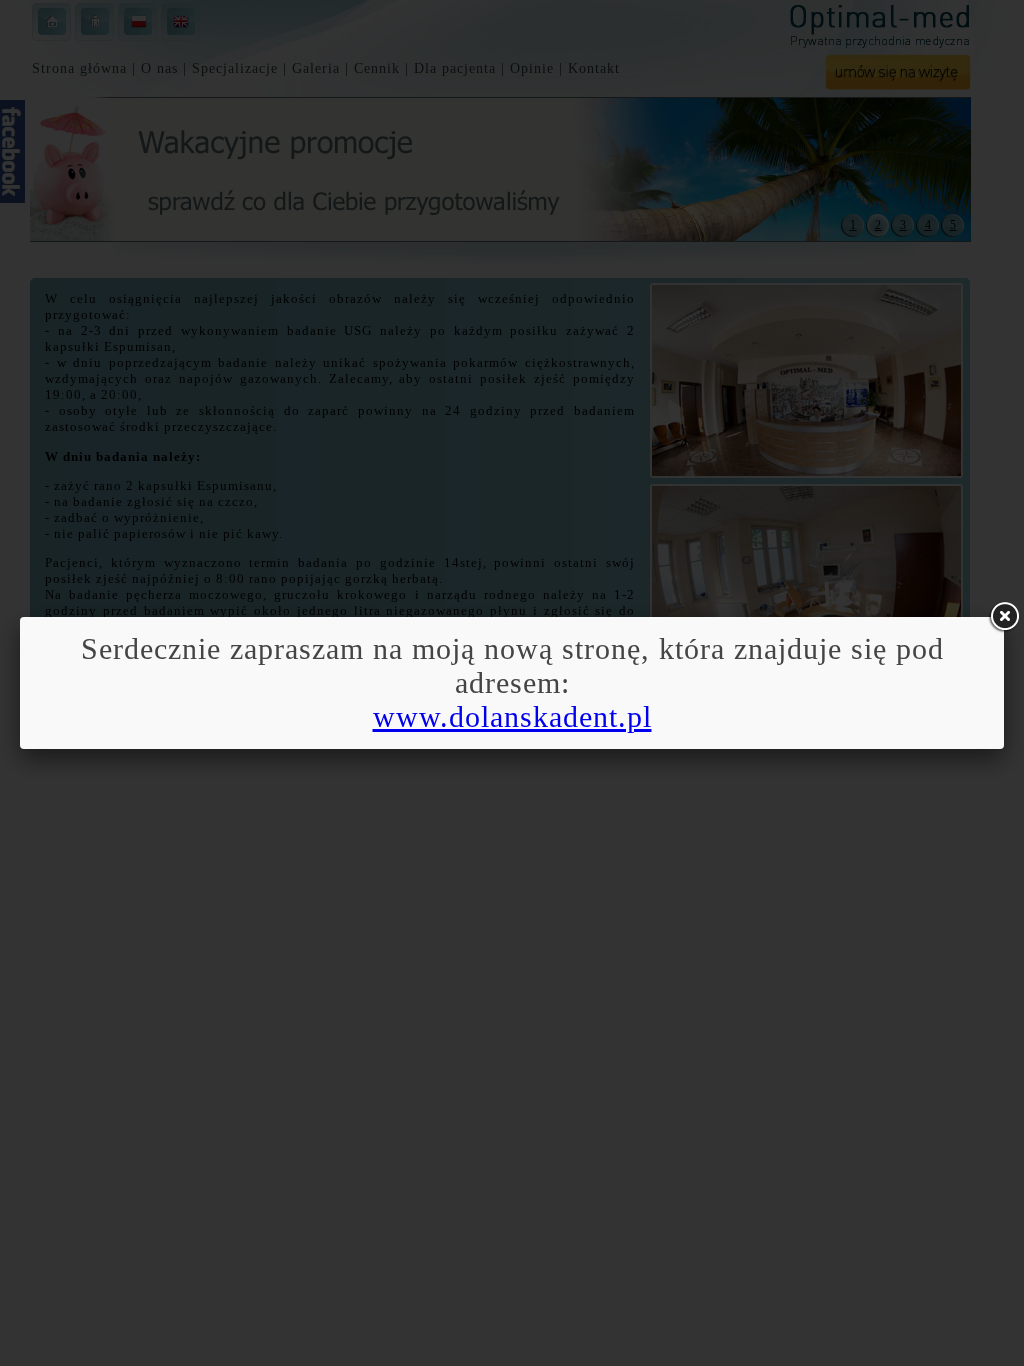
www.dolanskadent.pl (512, 716)
